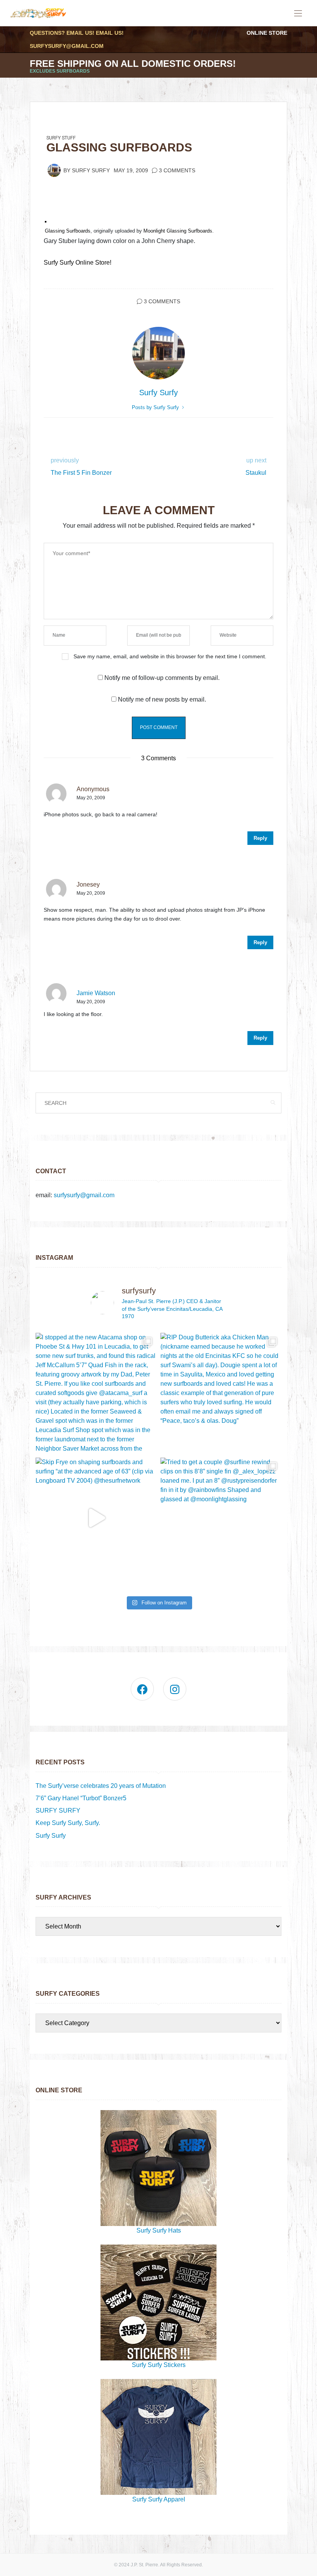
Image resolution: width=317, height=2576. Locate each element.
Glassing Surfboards (68, 231)
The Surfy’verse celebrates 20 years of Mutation (101, 1786)
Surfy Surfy (91, 171)
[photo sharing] (46, 221)
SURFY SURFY (58, 1811)
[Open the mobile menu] (298, 14)
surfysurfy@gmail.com (67, 46)
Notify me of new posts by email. (162, 699)
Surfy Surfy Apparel (159, 2499)
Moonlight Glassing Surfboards (178, 231)
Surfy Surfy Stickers (159, 2365)
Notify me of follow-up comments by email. (162, 678)
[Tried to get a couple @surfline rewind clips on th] (221, 1518)
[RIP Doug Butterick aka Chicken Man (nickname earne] (221, 1393)
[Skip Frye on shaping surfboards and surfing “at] (96, 1518)
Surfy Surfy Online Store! (78, 263)
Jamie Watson (96, 993)
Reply (260, 838)
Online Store (267, 33)
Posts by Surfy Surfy (156, 407)
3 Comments (177, 171)
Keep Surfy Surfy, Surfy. (68, 1823)
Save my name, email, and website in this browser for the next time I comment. (170, 656)
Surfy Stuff (61, 138)
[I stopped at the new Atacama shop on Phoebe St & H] (96, 1393)
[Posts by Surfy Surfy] (54, 170)
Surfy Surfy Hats (159, 2230)
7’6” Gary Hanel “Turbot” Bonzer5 (81, 1798)
